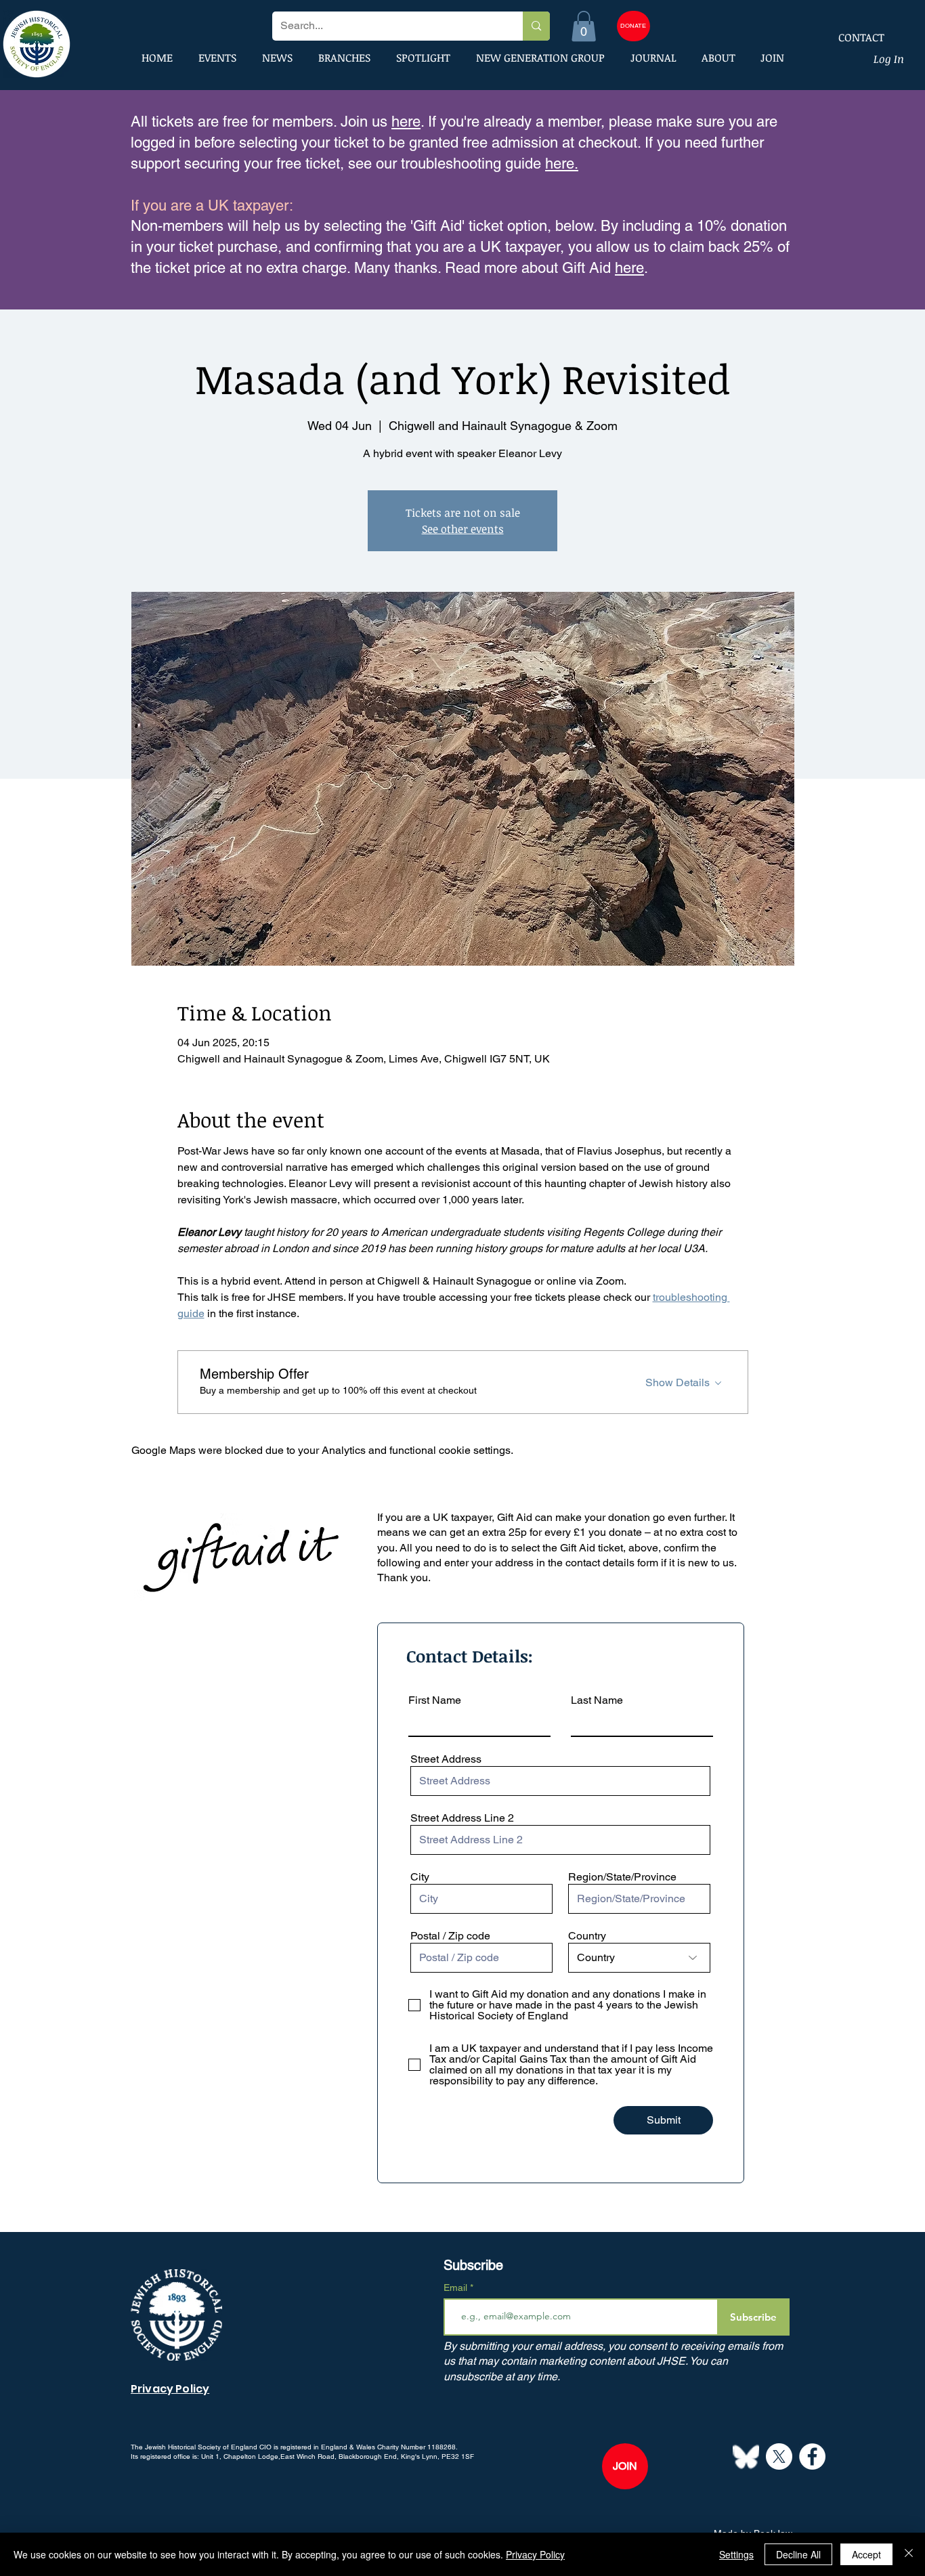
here (406, 122)
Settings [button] (736, 2554)
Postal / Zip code (450, 1936)
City (420, 1877)
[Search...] (536, 26)
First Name (435, 1700)
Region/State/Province (622, 1877)
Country (587, 1936)
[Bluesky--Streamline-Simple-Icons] (746, 2456)
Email (457, 2288)
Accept (866, 2554)
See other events (463, 529)
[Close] (909, 2554)
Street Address (446, 1759)
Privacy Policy (535, 2554)
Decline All (798, 2554)
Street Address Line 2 (462, 1818)
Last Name (597, 1700)
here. (562, 164)
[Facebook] (812, 2456)
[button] (584, 26)
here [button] (629, 268)
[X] (779, 2456)
